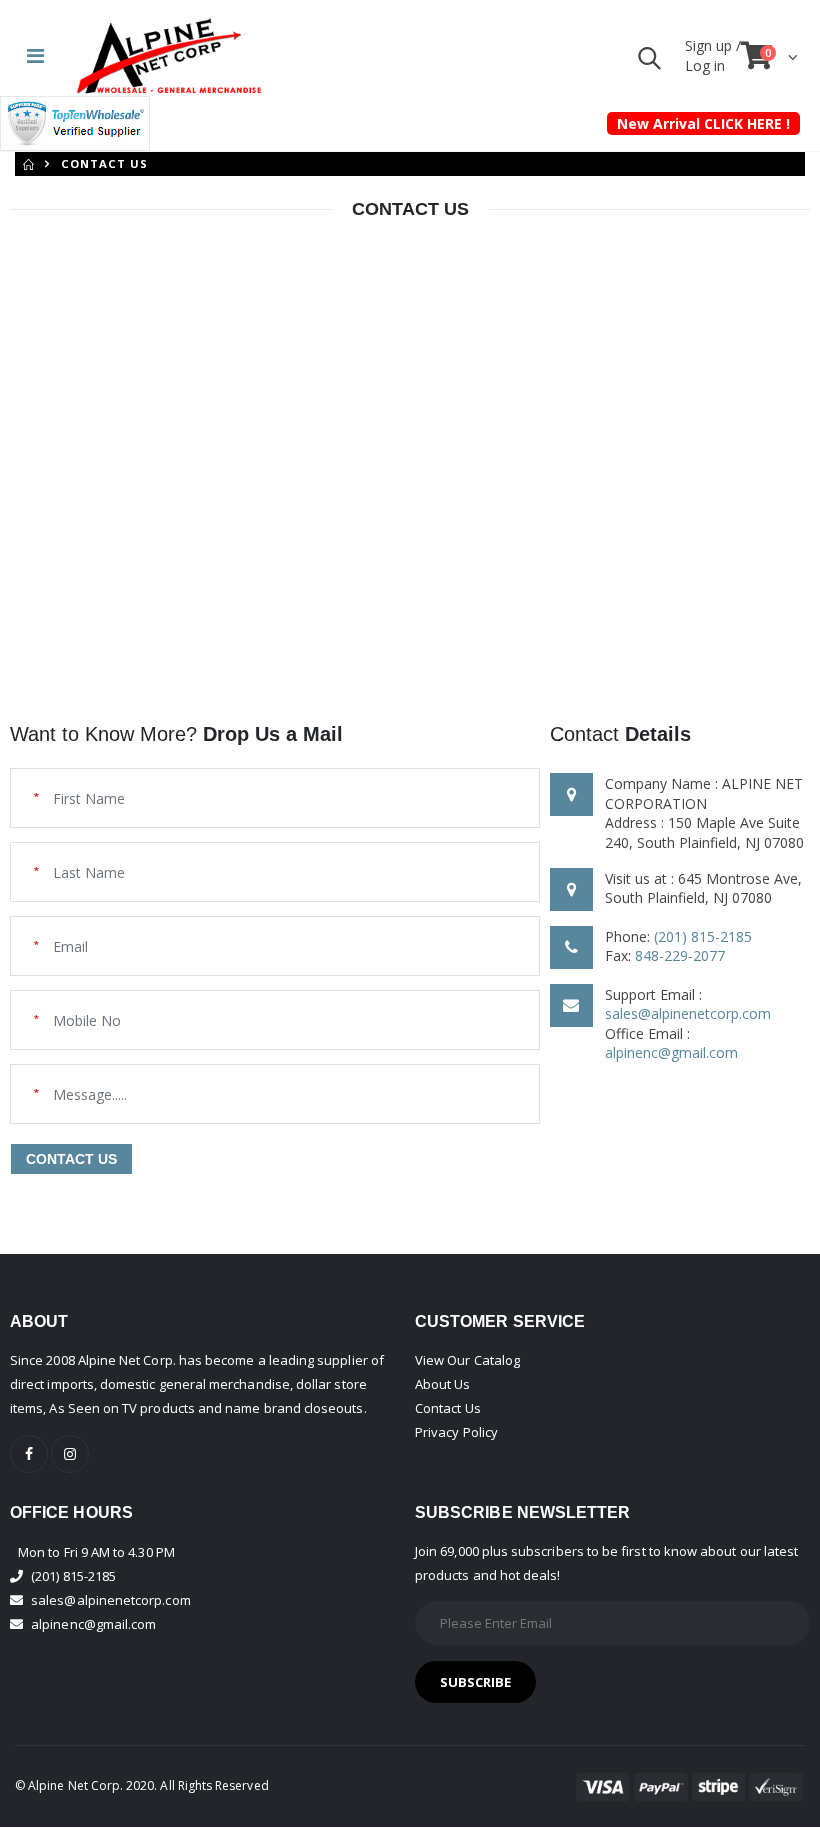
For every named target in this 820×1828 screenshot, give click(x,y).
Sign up (710, 45)
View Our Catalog (467, 1360)
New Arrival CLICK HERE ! (703, 123)
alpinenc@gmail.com (671, 1052)
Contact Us (448, 1408)
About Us (443, 1384)
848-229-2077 (680, 955)
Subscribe (476, 1682)
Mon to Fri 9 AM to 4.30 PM (96, 1552)
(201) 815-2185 (703, 936)
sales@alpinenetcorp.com (688, 1013)
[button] (649, 62)
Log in (705, 65)
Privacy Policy (456, 1432)
